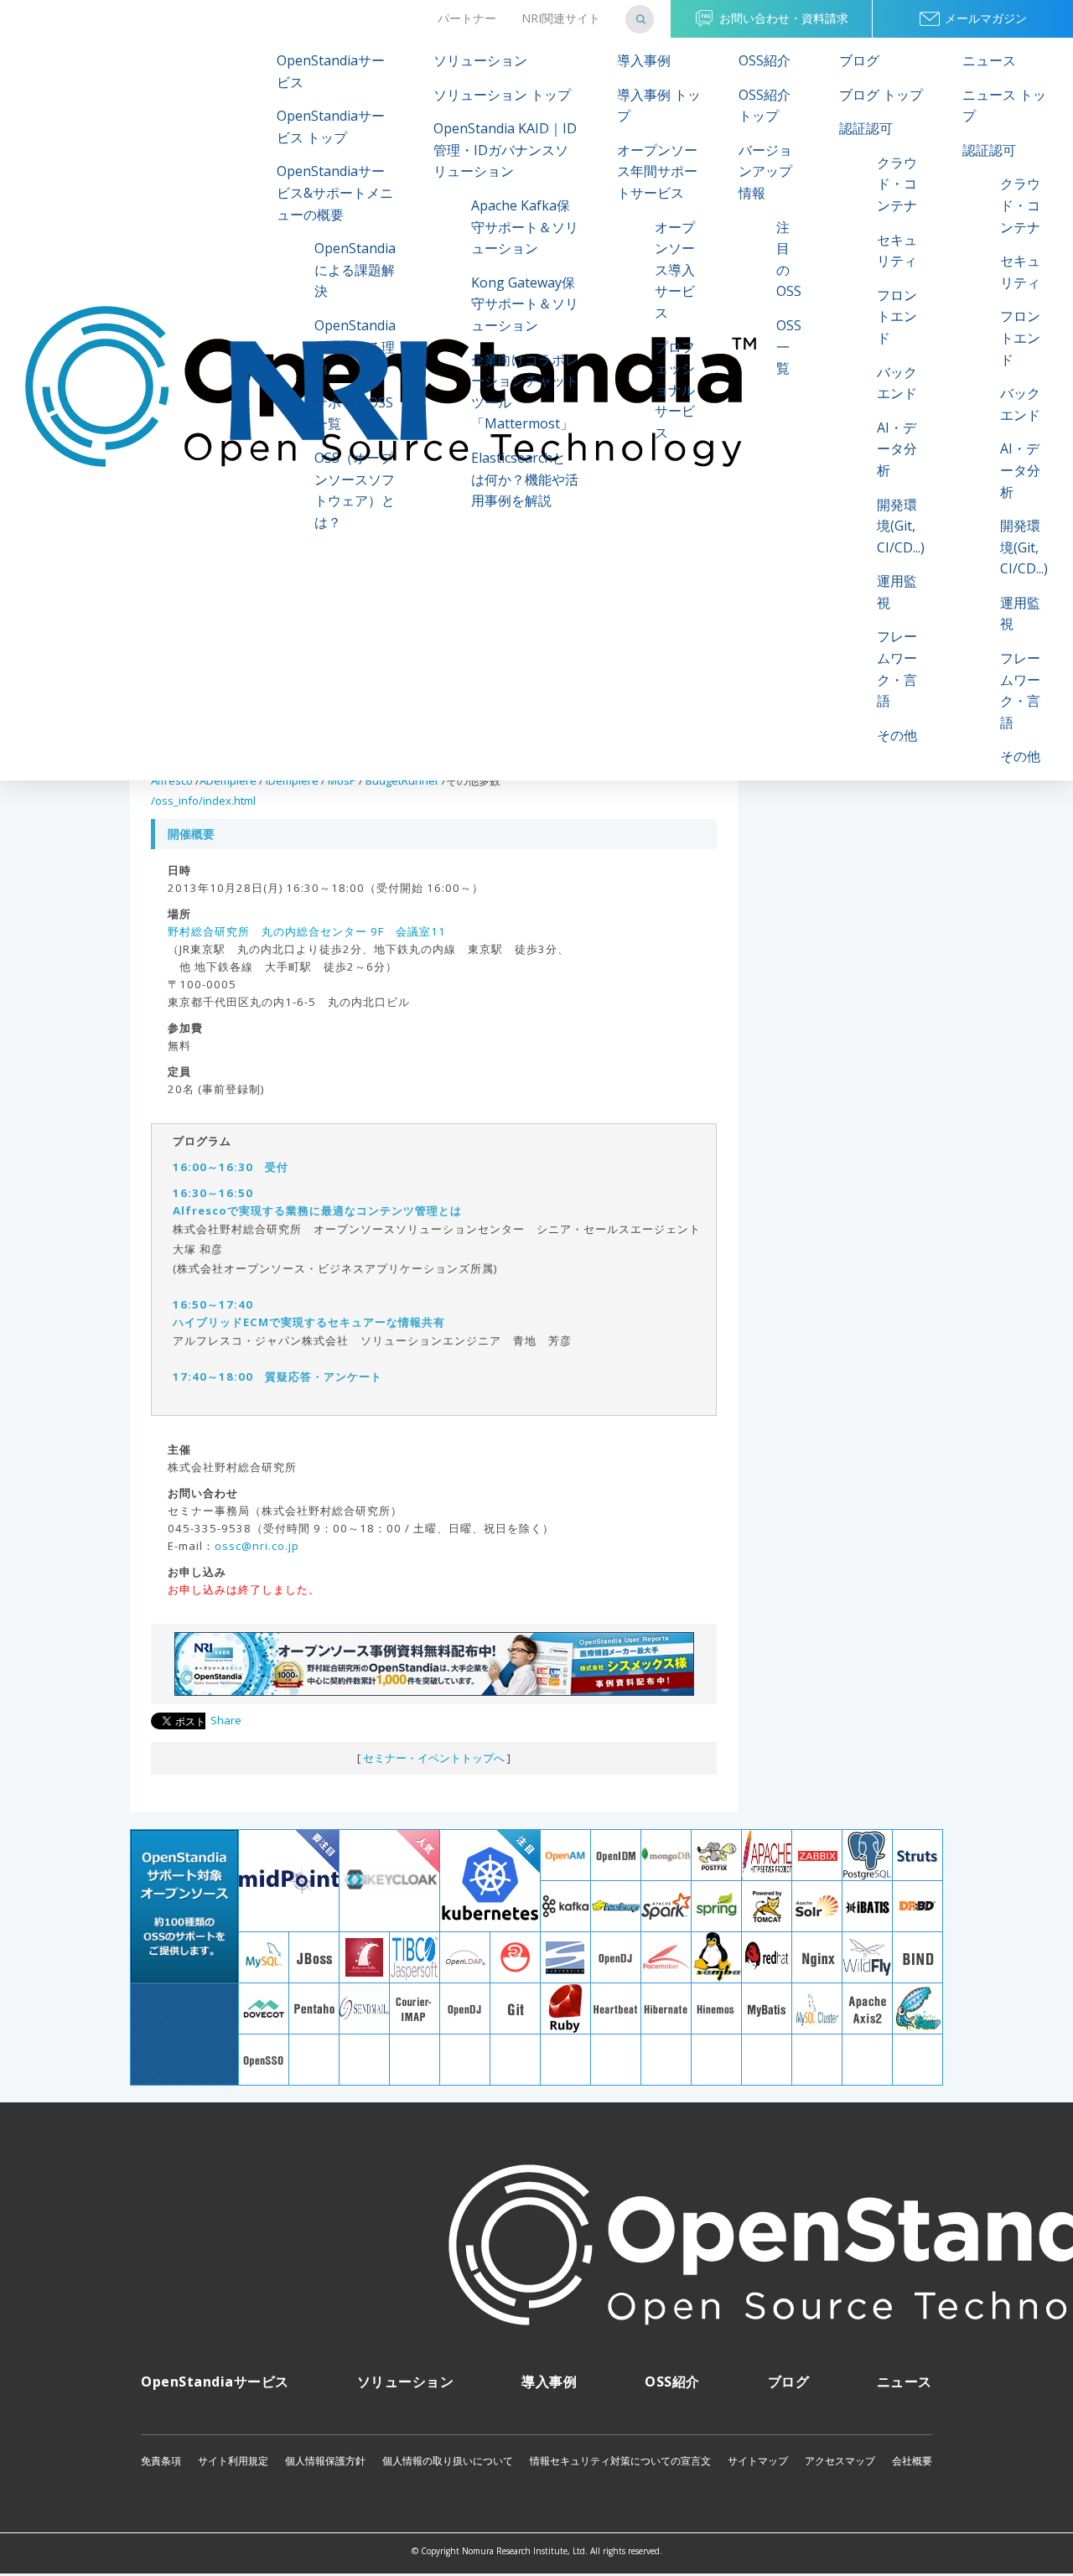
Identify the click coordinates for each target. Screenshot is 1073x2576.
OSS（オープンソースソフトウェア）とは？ (355, 490)
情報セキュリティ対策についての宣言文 (620, 2461)
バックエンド (897, 383)
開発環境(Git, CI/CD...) (901, 526)
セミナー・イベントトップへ (434, 1758)
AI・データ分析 (897, 449)
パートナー (467, 18)
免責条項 (161, 2461)
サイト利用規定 (233, 2461)
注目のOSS (789, 259)
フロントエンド (897, 316)
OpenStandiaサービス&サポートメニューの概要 (335, 192)
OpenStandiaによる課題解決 (355, 270)
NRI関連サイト (561, 18)
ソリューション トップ (502, 95)
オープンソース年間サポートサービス (657, 171)
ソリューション (480, 60)
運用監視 (897, 592)
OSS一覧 (789, 347)
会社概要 (912, 2461)
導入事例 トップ (659, 106)
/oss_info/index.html (203, 801)
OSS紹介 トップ (765, 106)
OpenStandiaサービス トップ (331, 127)
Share (226, 1720)
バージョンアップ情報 (765, 171)
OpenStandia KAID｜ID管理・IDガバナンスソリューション (505, 150)
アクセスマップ (840, 2461)
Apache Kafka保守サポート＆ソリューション (525, 227)
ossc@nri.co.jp (257, 1546)
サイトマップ (758, 2461)
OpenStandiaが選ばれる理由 (355, 347)
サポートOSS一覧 (354, 413)
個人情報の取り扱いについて (448, 2461)
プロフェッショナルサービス (675, 390)
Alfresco (172, 780)
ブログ (859, 60)
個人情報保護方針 (325, 2461)
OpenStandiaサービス (331, 71)
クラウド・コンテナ (897, 184)
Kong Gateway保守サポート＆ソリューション (525, 304)
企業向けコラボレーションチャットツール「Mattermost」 (525, 392)
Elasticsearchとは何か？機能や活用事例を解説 (525, 479)
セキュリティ (897, 251)
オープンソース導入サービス (675, 270)
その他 (897, 735)
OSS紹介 (765, 60)
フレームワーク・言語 (897, 669)
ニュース (989, 60)
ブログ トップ (881, 95)
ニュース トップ (1004, 106)
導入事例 (644, 60)
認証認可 (866, 128)
